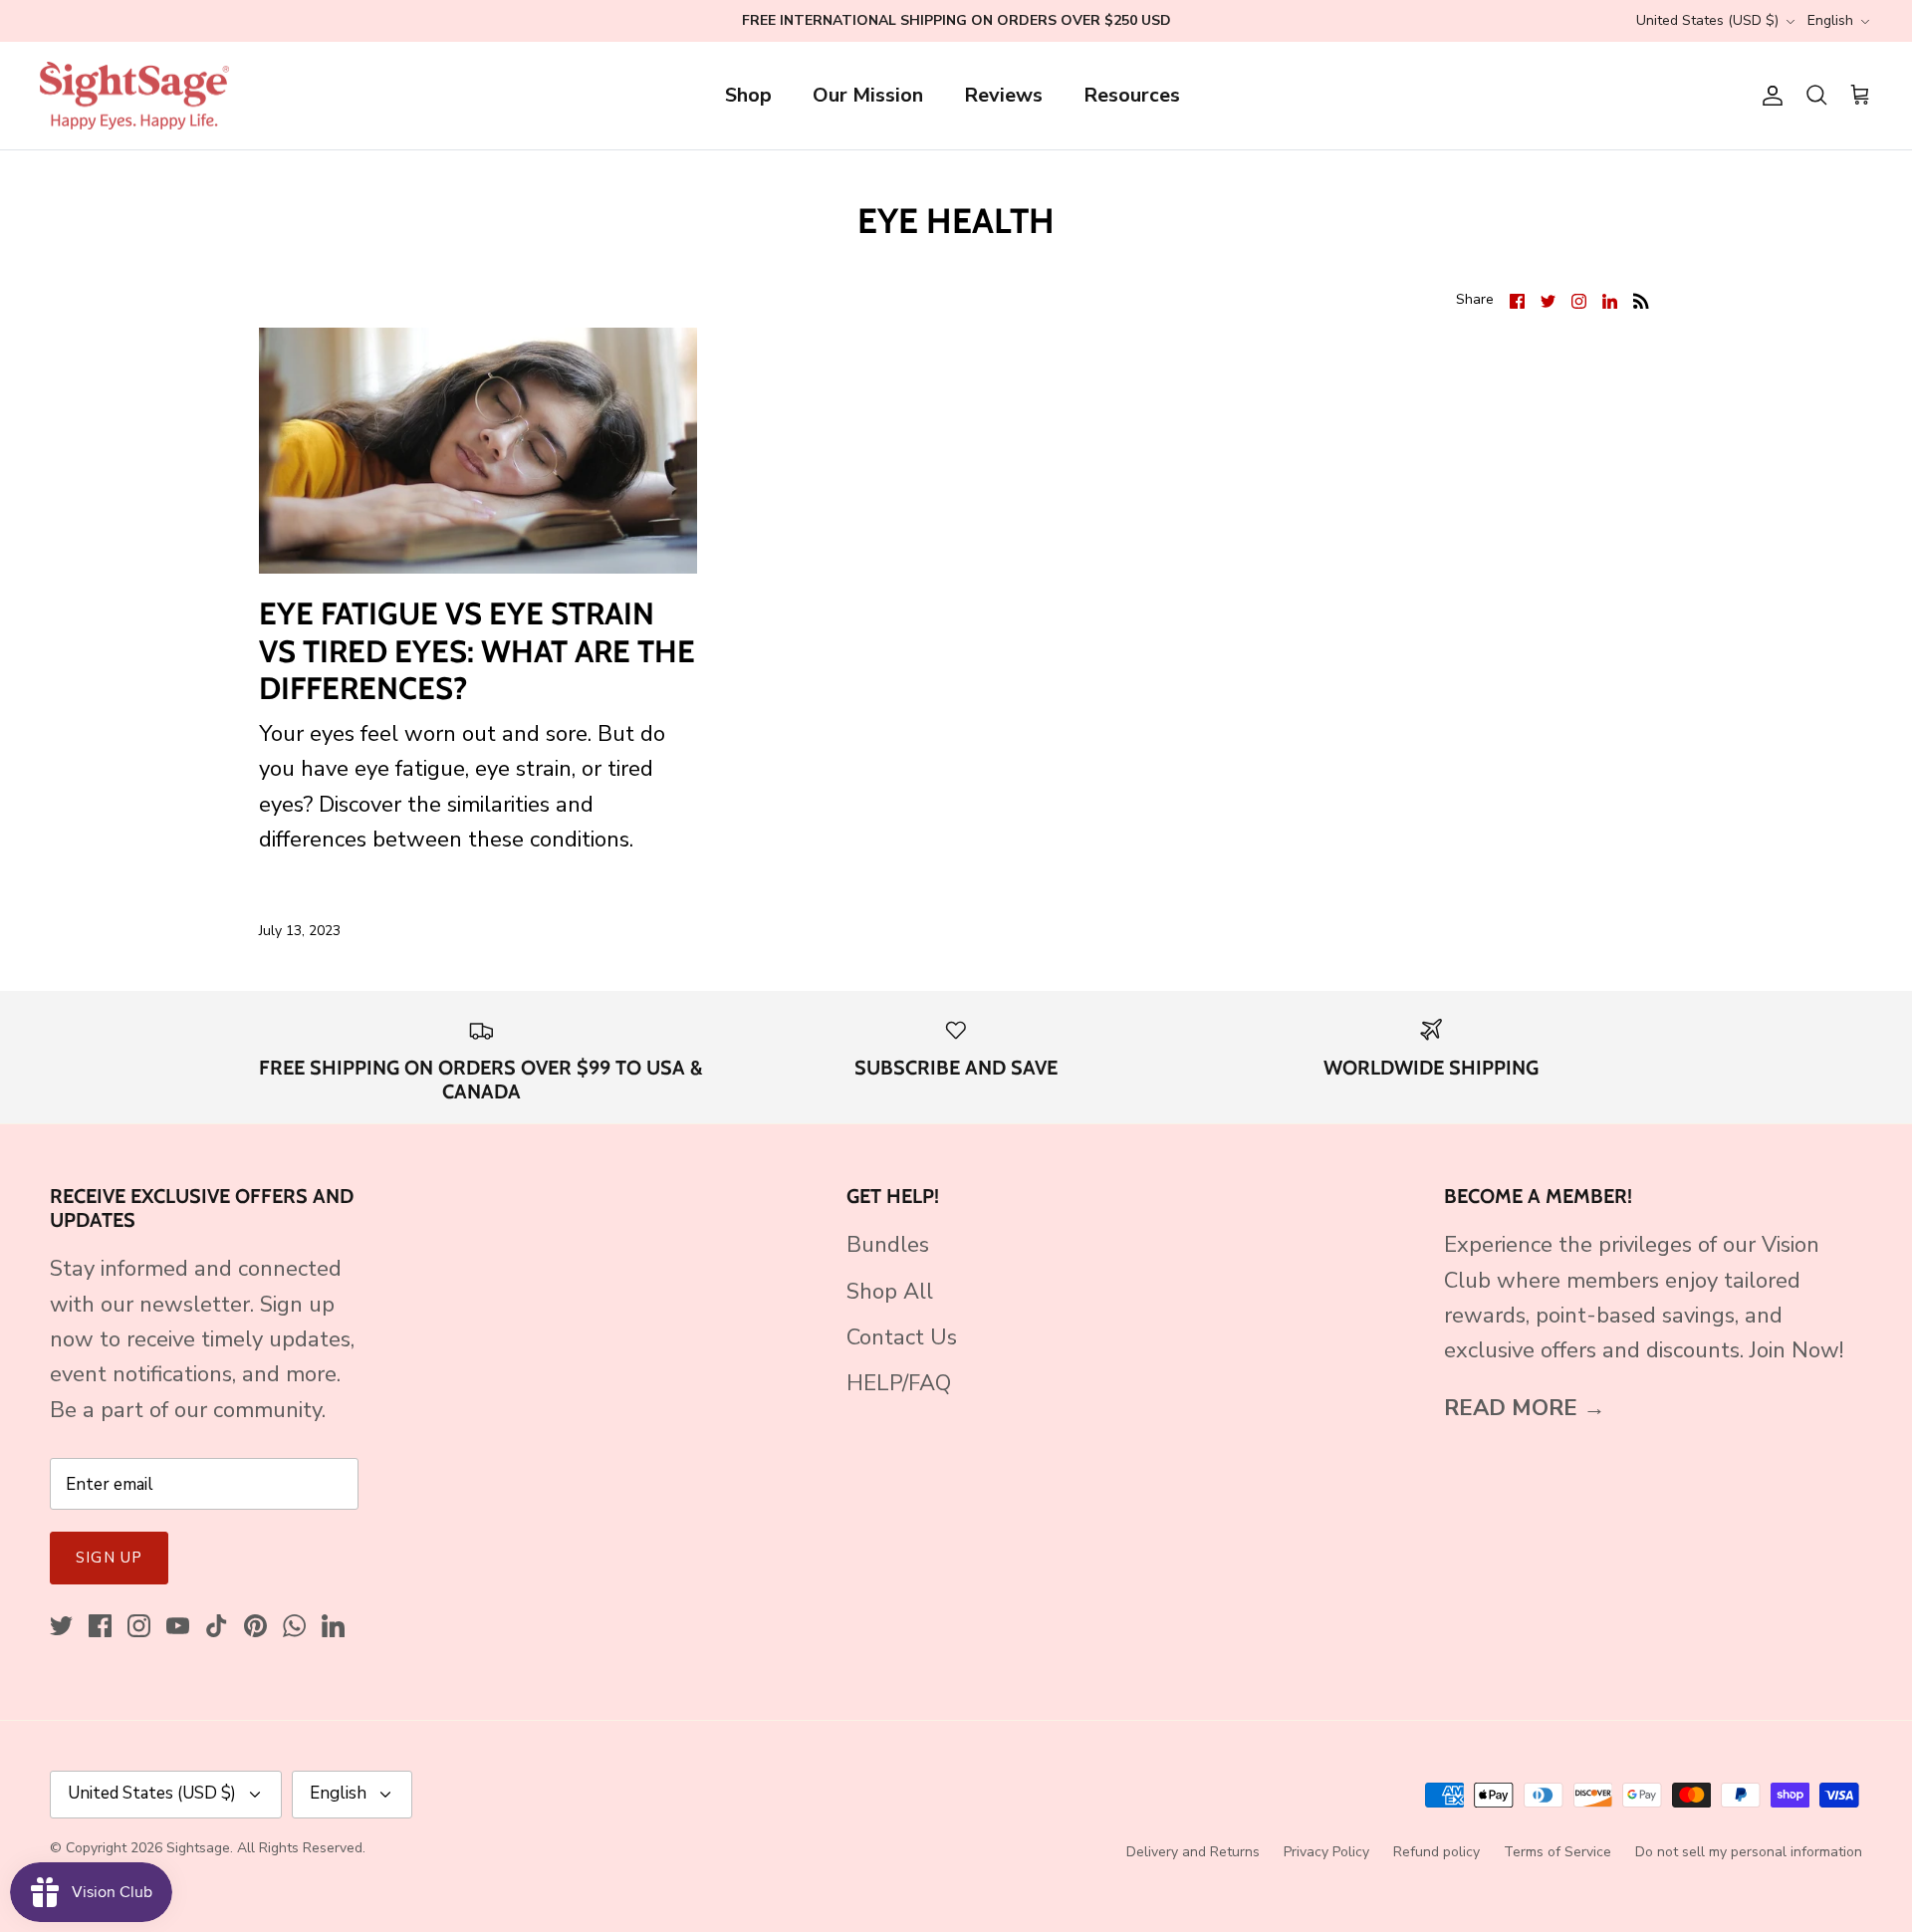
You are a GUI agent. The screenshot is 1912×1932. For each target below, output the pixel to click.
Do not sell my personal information (1749, 1852)
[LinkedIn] (333, 1626)
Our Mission (868, 95)
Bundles (888, 1245)
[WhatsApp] (294, 1626)
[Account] (1769, 96)
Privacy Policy (1326, 1852)
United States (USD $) (1707, 20)
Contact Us (902, 1337)
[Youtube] (178, 1626)
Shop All (890, 1292)
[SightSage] (134, 96)
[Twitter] (61, 1626)
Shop (748, 95)
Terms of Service (1557, 1852)
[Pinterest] (255, 1626)
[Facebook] (100, 1626)
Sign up (109, 1558)
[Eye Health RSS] (1641, 299)
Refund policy (1436, 1852)
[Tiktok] (217, 1626)
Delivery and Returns (1193, 1852)
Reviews (1003, 95)
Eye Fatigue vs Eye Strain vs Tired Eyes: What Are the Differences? (477, 650)
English (1830, 20)
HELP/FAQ (899, 1383)
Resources (1132, 95)
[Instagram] (139, 1626)
